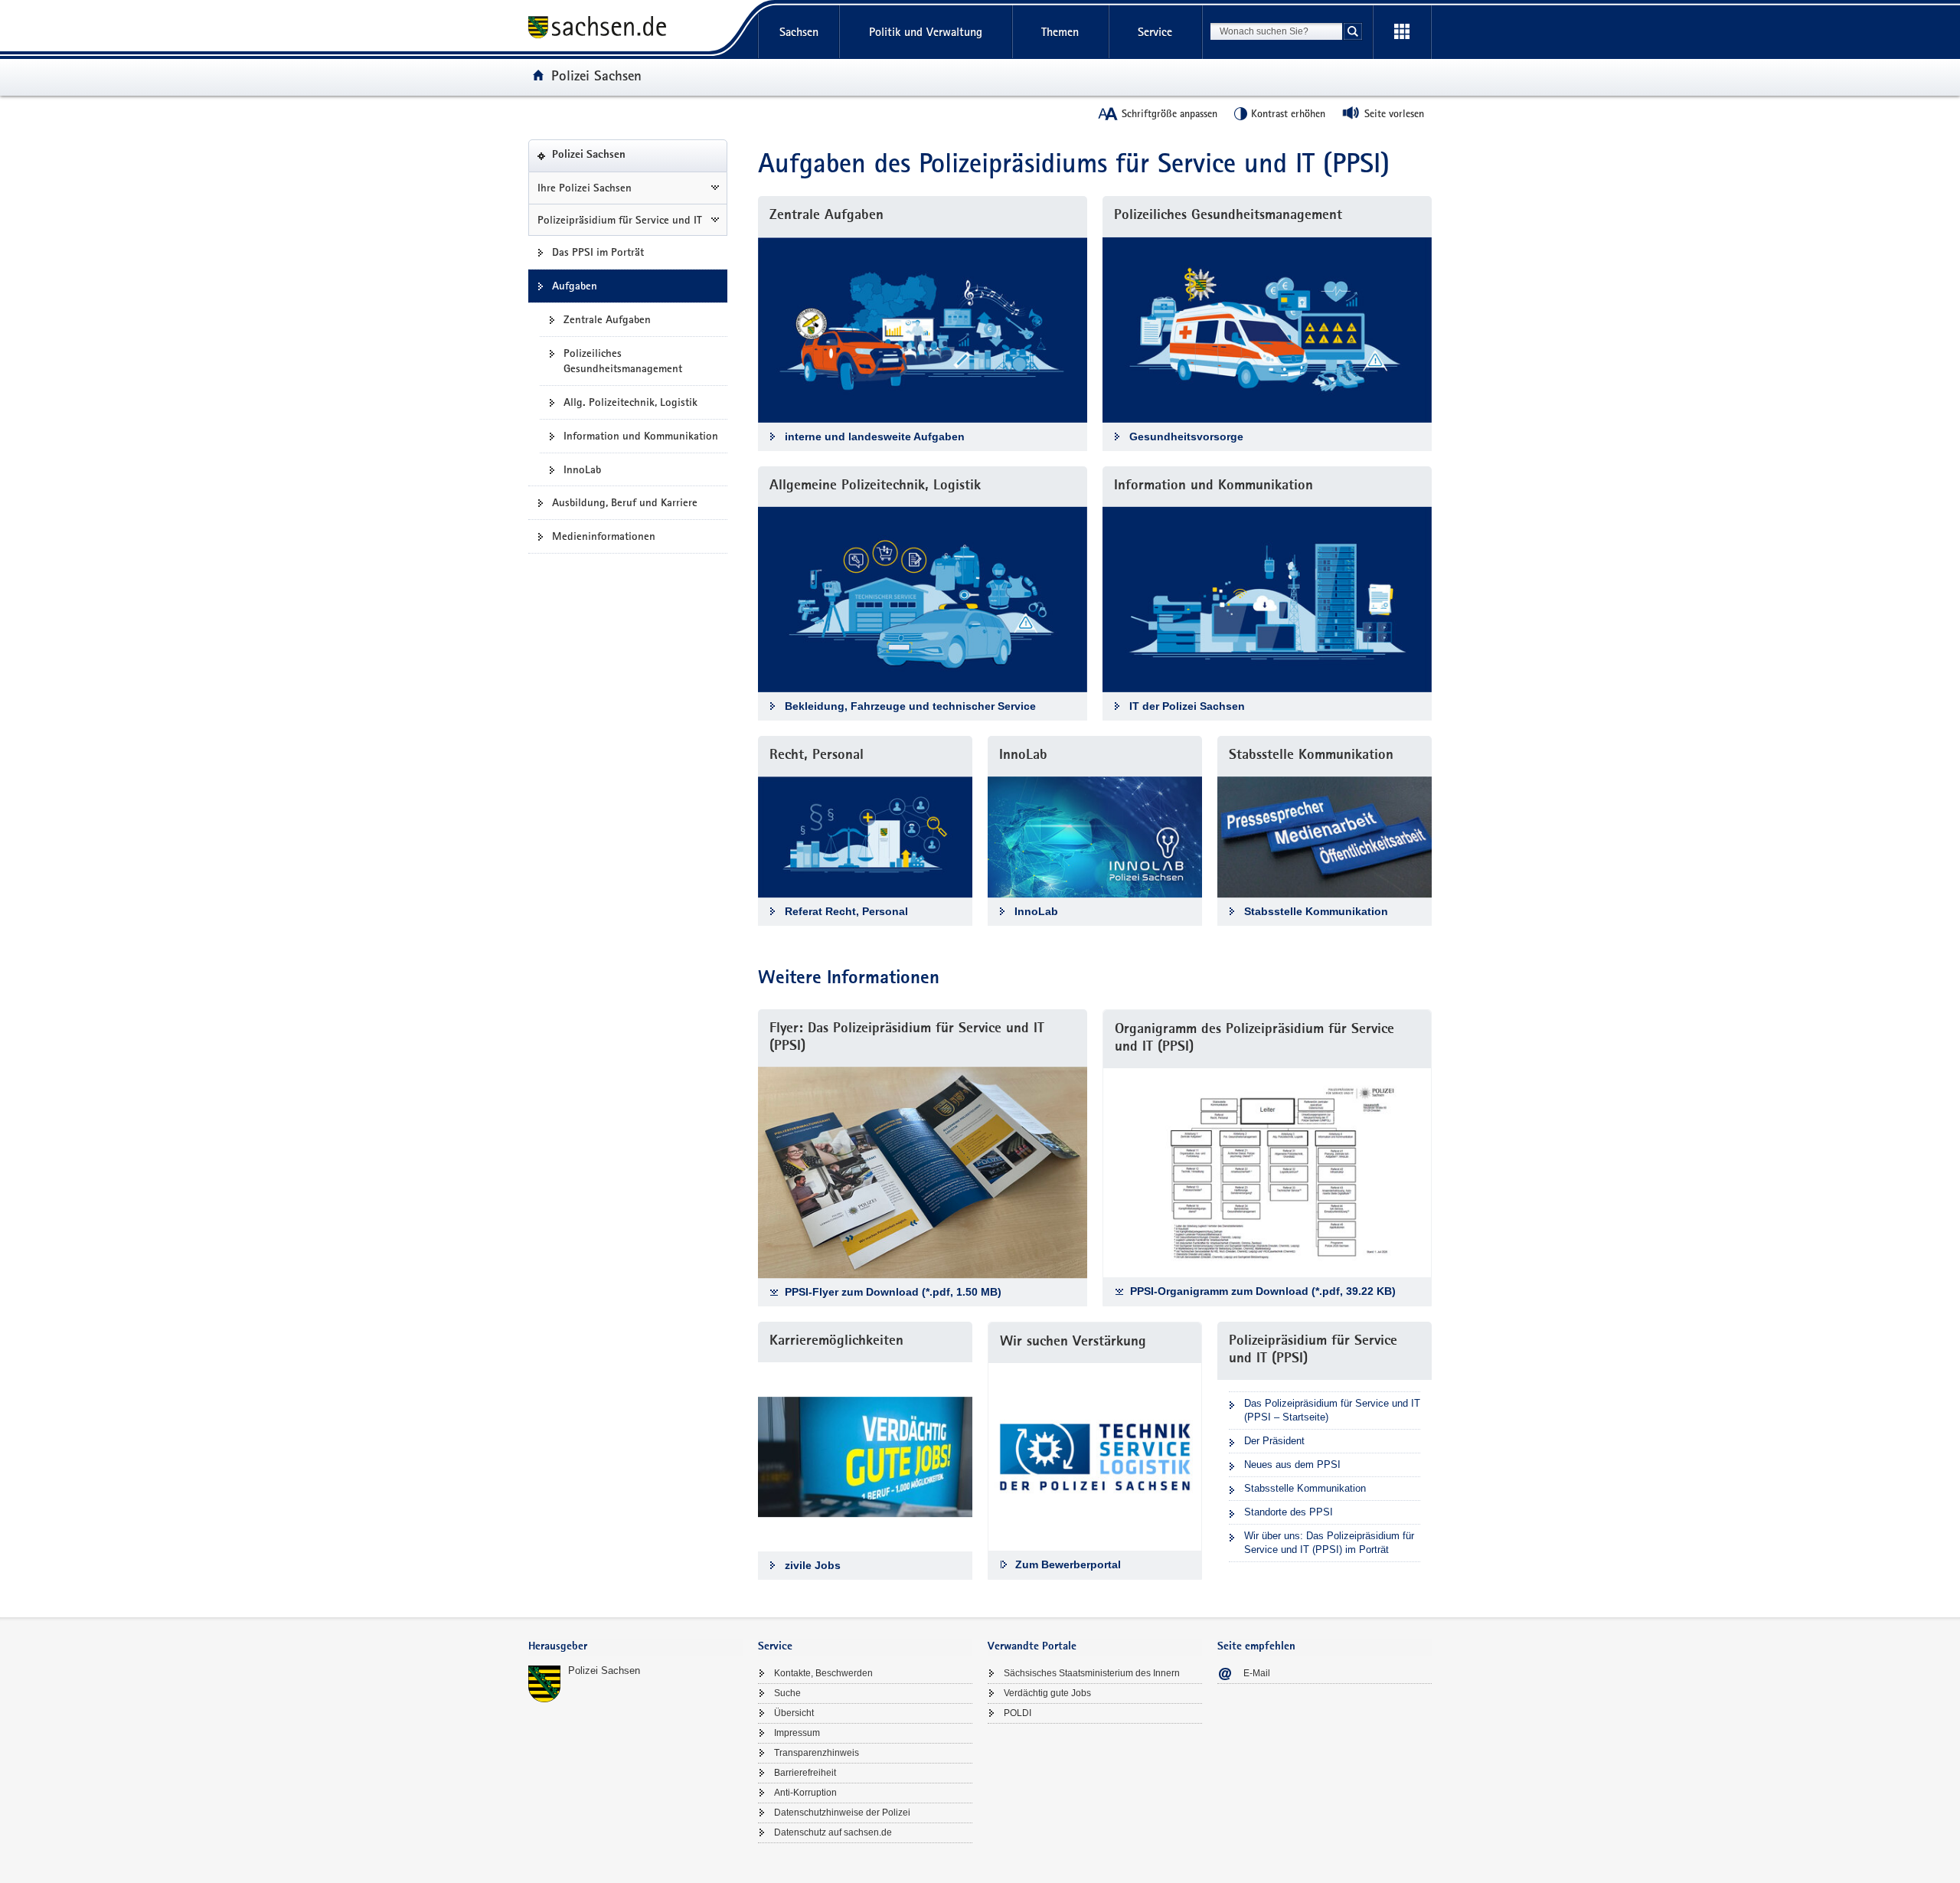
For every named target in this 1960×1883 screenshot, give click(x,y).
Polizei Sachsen (596, 75)
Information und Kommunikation (641, 436)
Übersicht (794, 1713)
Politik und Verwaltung (926, 32)
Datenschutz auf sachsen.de (833, 1832)
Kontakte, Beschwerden (823, 1673)
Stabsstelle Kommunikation (1316, 911)
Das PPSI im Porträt (598, 252)
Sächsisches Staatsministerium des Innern (1092, 1673)
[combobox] (1276, 31)
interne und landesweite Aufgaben (875, 436)
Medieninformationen (604, 536)
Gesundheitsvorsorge (1186, 436)
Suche (787, 1693)
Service (1155, 32)
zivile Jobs (813, 1565)
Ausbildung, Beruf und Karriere (625, 502)
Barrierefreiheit (805, 1773)
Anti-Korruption (805, 1793)
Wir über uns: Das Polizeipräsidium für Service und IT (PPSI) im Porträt (1329, 1543)
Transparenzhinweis (817, 1753)
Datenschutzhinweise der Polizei (842, 1813)
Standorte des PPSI (1289, 1512)
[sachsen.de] (635, 29)
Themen (1060, 32)
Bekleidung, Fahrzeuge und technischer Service (910, 706)
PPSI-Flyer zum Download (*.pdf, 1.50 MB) (893, 1292)
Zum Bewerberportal (1068, 1564)
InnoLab (582, 469)
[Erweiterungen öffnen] (1402, 32)
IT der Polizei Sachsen (1187, 706)
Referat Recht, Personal (846, 911)
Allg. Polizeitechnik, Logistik (630, 402)
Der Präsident (1274, 1441)
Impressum (797, 1733)
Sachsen (799, 32)
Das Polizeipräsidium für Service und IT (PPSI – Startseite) (1332, 1410)
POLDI (1018, 1713)
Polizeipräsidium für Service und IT (620, 220)
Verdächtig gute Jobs (1047, 1693)
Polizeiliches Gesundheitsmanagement (623, 361)
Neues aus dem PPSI (1292, 1465)
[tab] (635, 1648)
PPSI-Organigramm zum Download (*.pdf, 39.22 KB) (1263, 1291)
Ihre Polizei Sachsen (585, 188)
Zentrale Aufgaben (607, 319)
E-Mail (1257, 1673)
